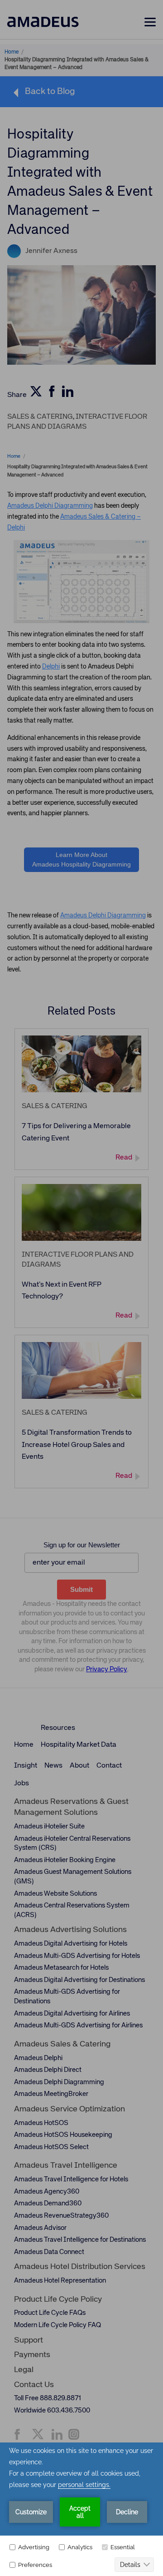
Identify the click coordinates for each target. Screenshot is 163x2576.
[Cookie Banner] (81, 2509)
